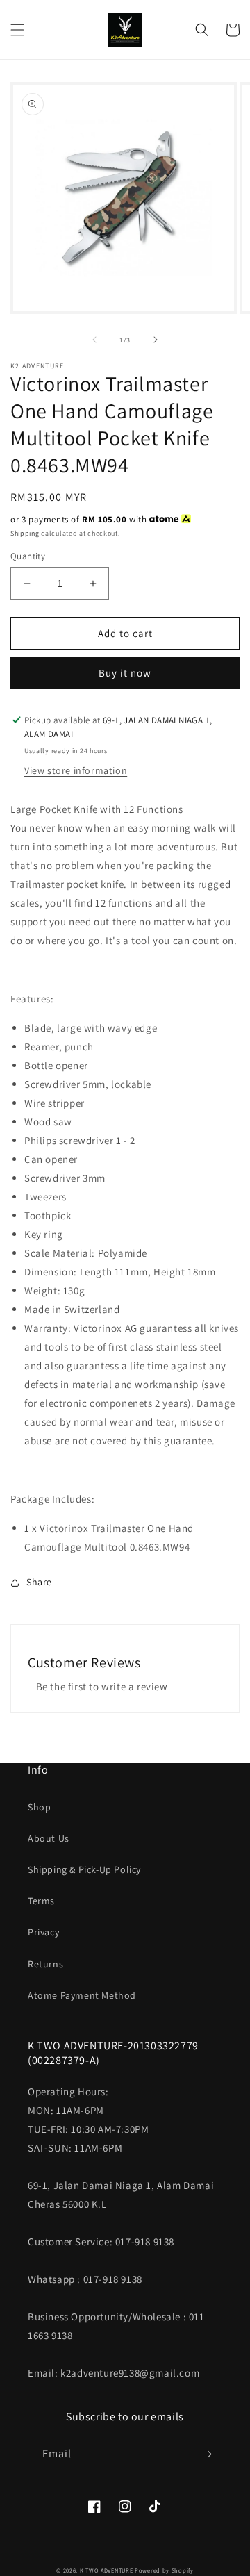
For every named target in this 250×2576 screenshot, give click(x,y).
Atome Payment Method (82, 1995)
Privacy (43, 1932)
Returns (45, 1964)
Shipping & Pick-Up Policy (84, 1869)
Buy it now (125, 673)
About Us (49, 1838)
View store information (76, 770)
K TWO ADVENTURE (107, 2570)
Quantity (28, 556)
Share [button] (39, 1582)
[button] (17, 30)
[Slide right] (156, 340)
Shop (39, 1807)
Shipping (25, 533)
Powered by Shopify (164, 2570)
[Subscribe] (206, 2454)
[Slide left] (94, 340)
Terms (41, 1901)
